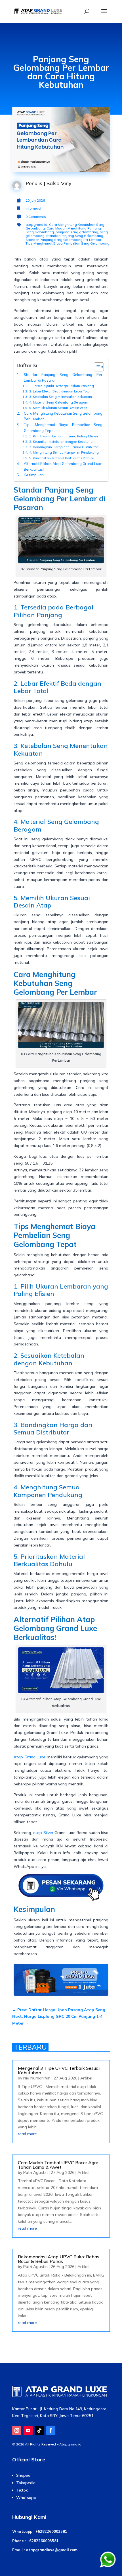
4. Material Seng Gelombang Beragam (59, 402)
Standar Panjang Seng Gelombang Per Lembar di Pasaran (63, 377)
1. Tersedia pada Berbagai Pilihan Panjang (62, 386)
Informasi (33, 208)
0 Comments (36, 217)
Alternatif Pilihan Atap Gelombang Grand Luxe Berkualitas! (63, 466)
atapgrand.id (36, 225)
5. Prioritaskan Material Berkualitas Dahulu (62, 458)
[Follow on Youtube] (28, 2430)
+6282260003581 (51, 2531)
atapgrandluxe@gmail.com (52, 2550)
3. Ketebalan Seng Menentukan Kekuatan (61, 397)
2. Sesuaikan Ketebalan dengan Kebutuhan (62, 442)
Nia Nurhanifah (37, 2078)
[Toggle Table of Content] (96, 367)
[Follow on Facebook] (51, 2430)
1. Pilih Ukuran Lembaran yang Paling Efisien (64, 436)
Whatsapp (26, 2498)
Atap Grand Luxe (30, 1757)
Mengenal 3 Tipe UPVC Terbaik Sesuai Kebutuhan (59, 2070)
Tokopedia (26, 2483)
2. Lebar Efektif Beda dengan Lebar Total (60, 391)
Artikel (86, 2078)
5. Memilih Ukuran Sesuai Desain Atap (58, 408)
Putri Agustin (35, 2172)
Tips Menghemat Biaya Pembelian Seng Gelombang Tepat (63, 427)
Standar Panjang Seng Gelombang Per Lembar (63, 240)
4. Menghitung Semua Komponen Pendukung (64, 452)
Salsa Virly (59, 183)
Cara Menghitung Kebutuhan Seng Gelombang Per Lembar (63, 416)
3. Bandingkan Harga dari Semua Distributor (63, 447)
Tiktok (22, 2490)
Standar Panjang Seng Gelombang (75, 236)
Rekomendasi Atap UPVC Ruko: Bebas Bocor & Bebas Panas (59, 2259)
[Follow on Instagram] (17, 2430)
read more (27, 2134)
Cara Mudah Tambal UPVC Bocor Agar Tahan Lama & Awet (58, 2165)
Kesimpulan (34, 475)
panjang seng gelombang (77, 232)
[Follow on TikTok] (39, 2430)
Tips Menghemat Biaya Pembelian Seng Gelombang (68, 243)
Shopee (23, 2475)
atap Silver (43, 1833)
